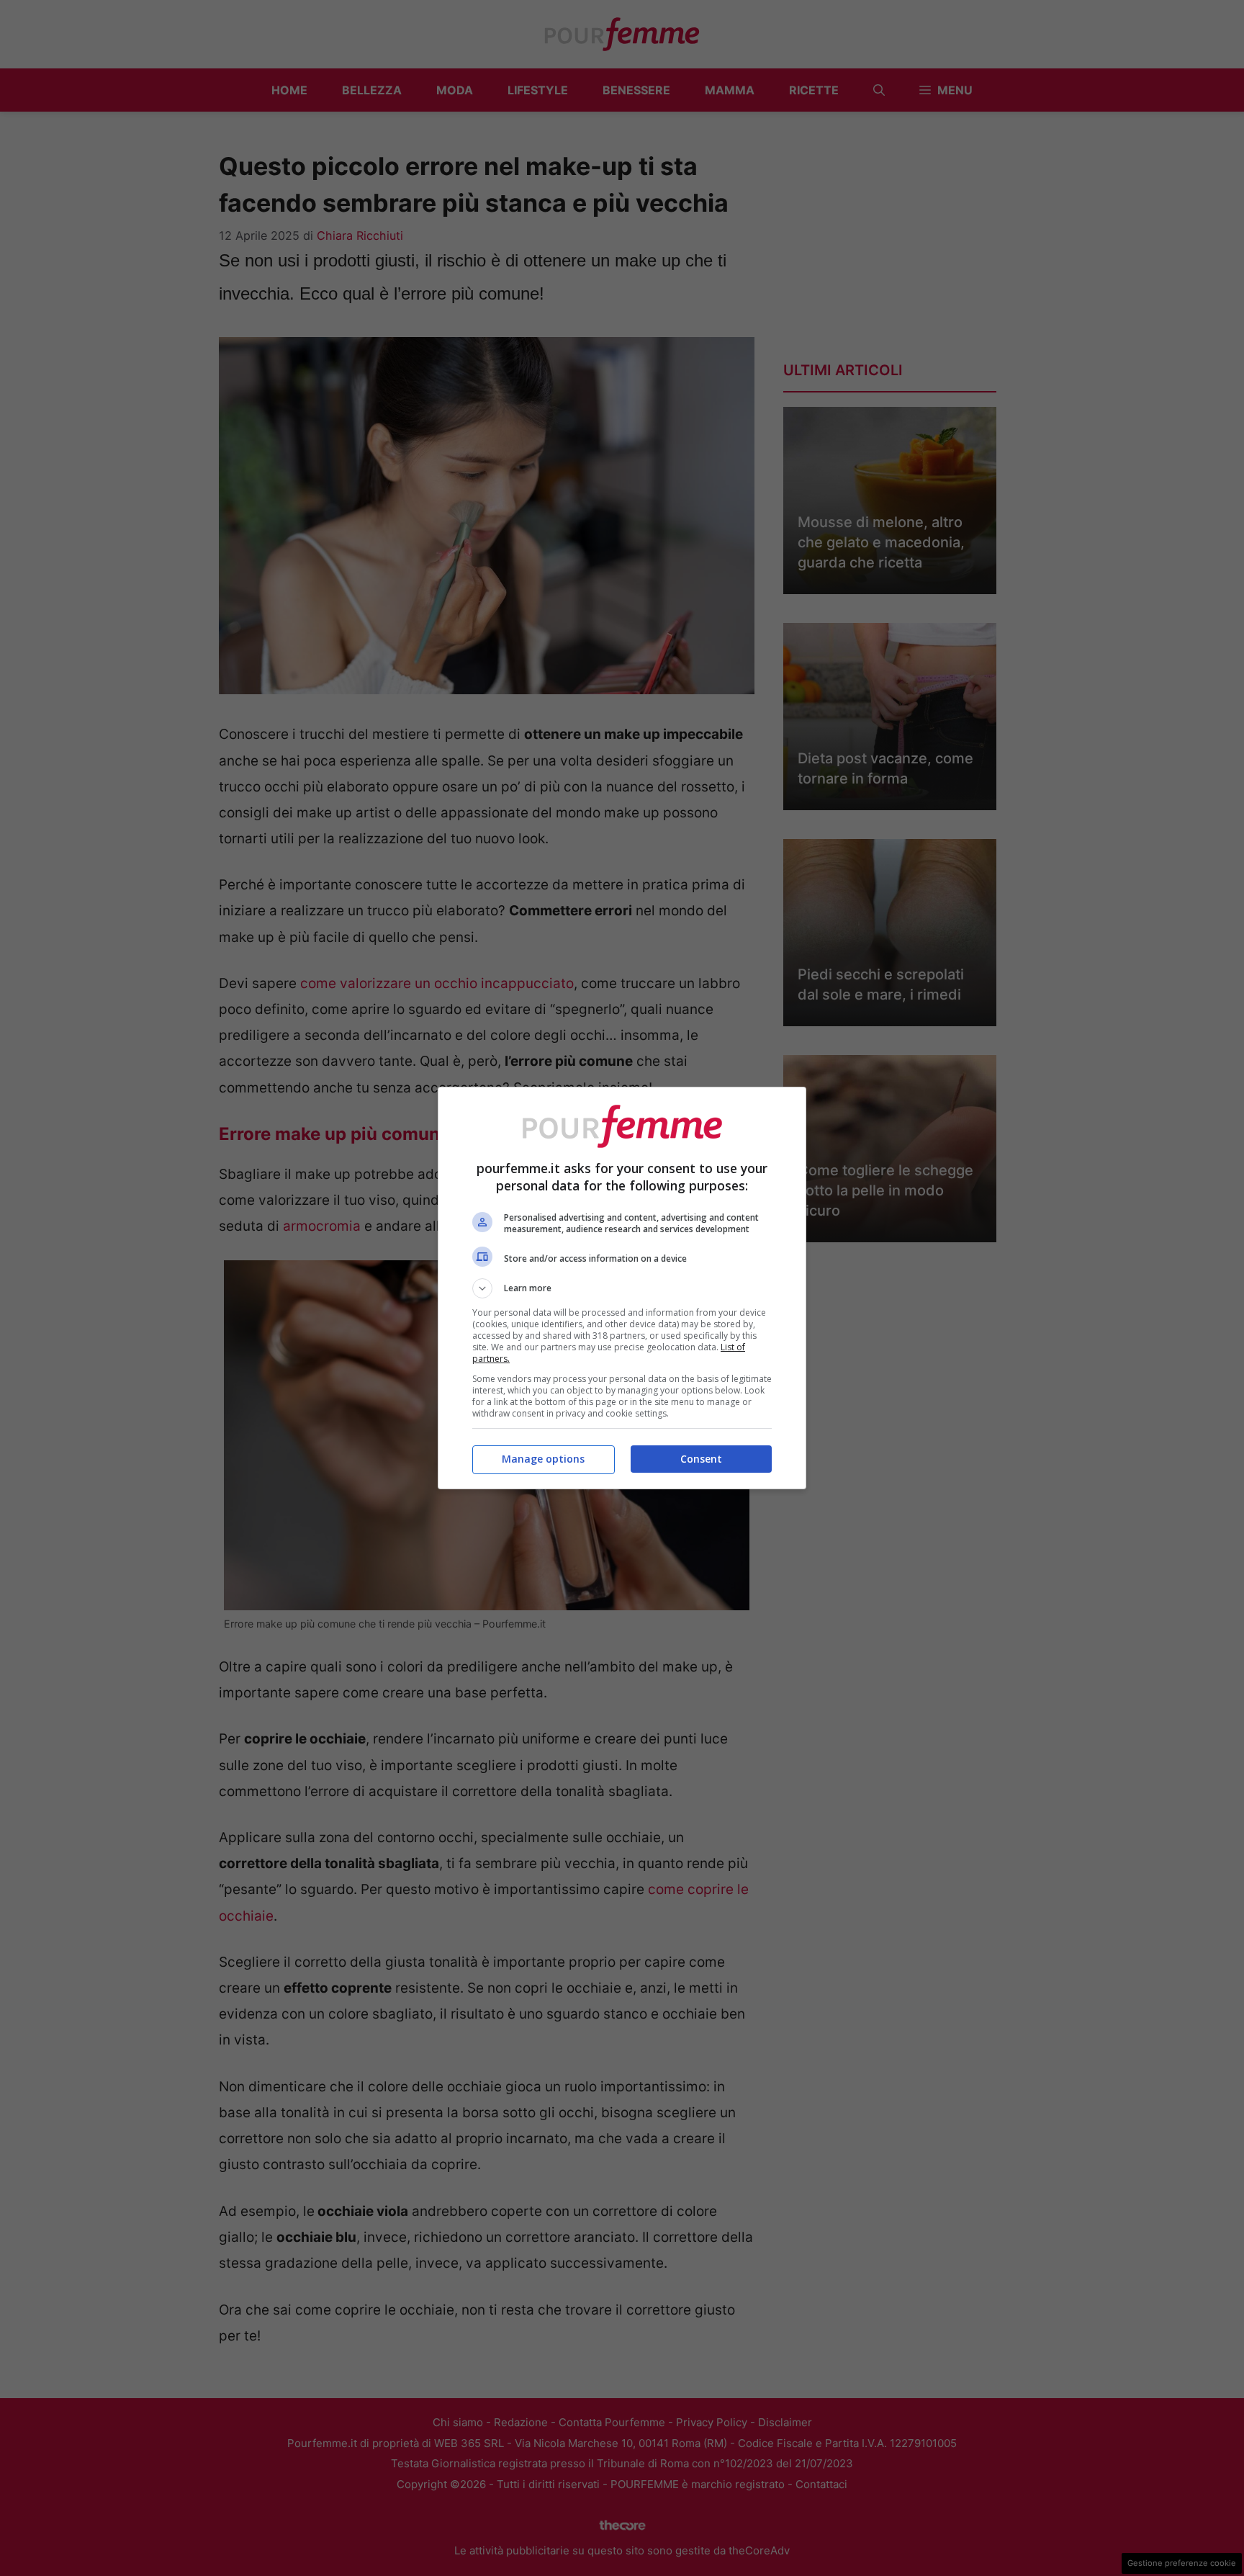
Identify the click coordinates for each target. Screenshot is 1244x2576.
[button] (622, 1288)
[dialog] (622, 1288)
